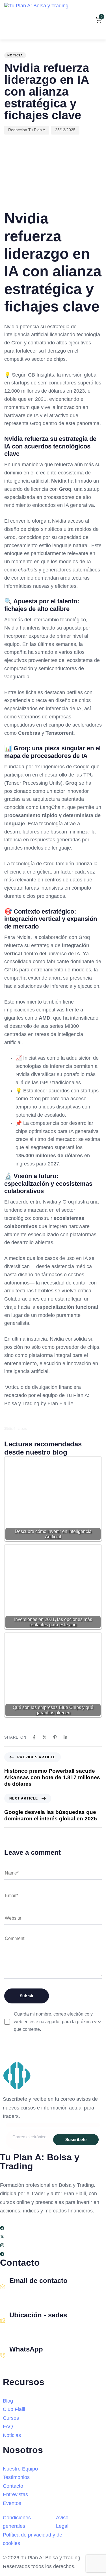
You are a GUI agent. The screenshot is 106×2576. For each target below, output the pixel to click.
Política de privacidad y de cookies (33, 2539)
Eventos (12, 2503)
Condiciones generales (17, 2522)
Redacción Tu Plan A (27, 130)
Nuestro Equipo (20, 2469)
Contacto (13, 2486)
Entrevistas (15, 2494)
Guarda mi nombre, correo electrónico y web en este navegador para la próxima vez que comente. (58, 2022)
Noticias (12, 2435)
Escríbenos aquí (26, 2293)
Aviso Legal (62, 2522)
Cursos (11, 2418)
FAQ (8, 2427)
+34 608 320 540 (26, 2362)
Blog (8, 2401)
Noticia (15, 55)
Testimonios (16, 2477)
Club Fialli (14, 2409)
